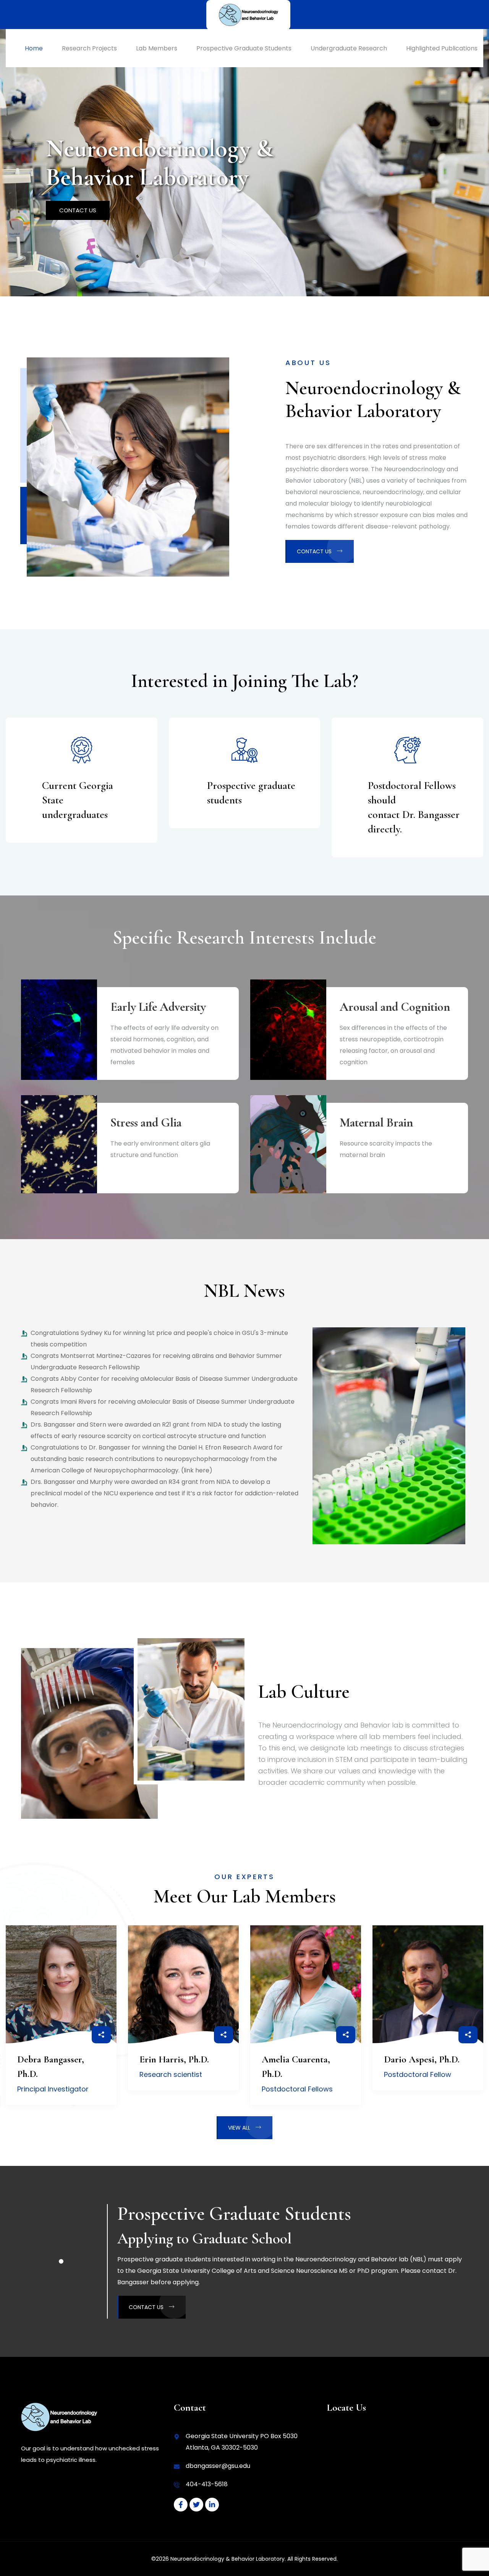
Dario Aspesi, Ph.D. (422, 2059)
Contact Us (78, 210)
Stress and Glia (146, 1122)
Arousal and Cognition (395, 1007)
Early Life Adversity (158, 1007)
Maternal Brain (376, 1122)
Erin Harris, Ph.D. (174, 2059)
